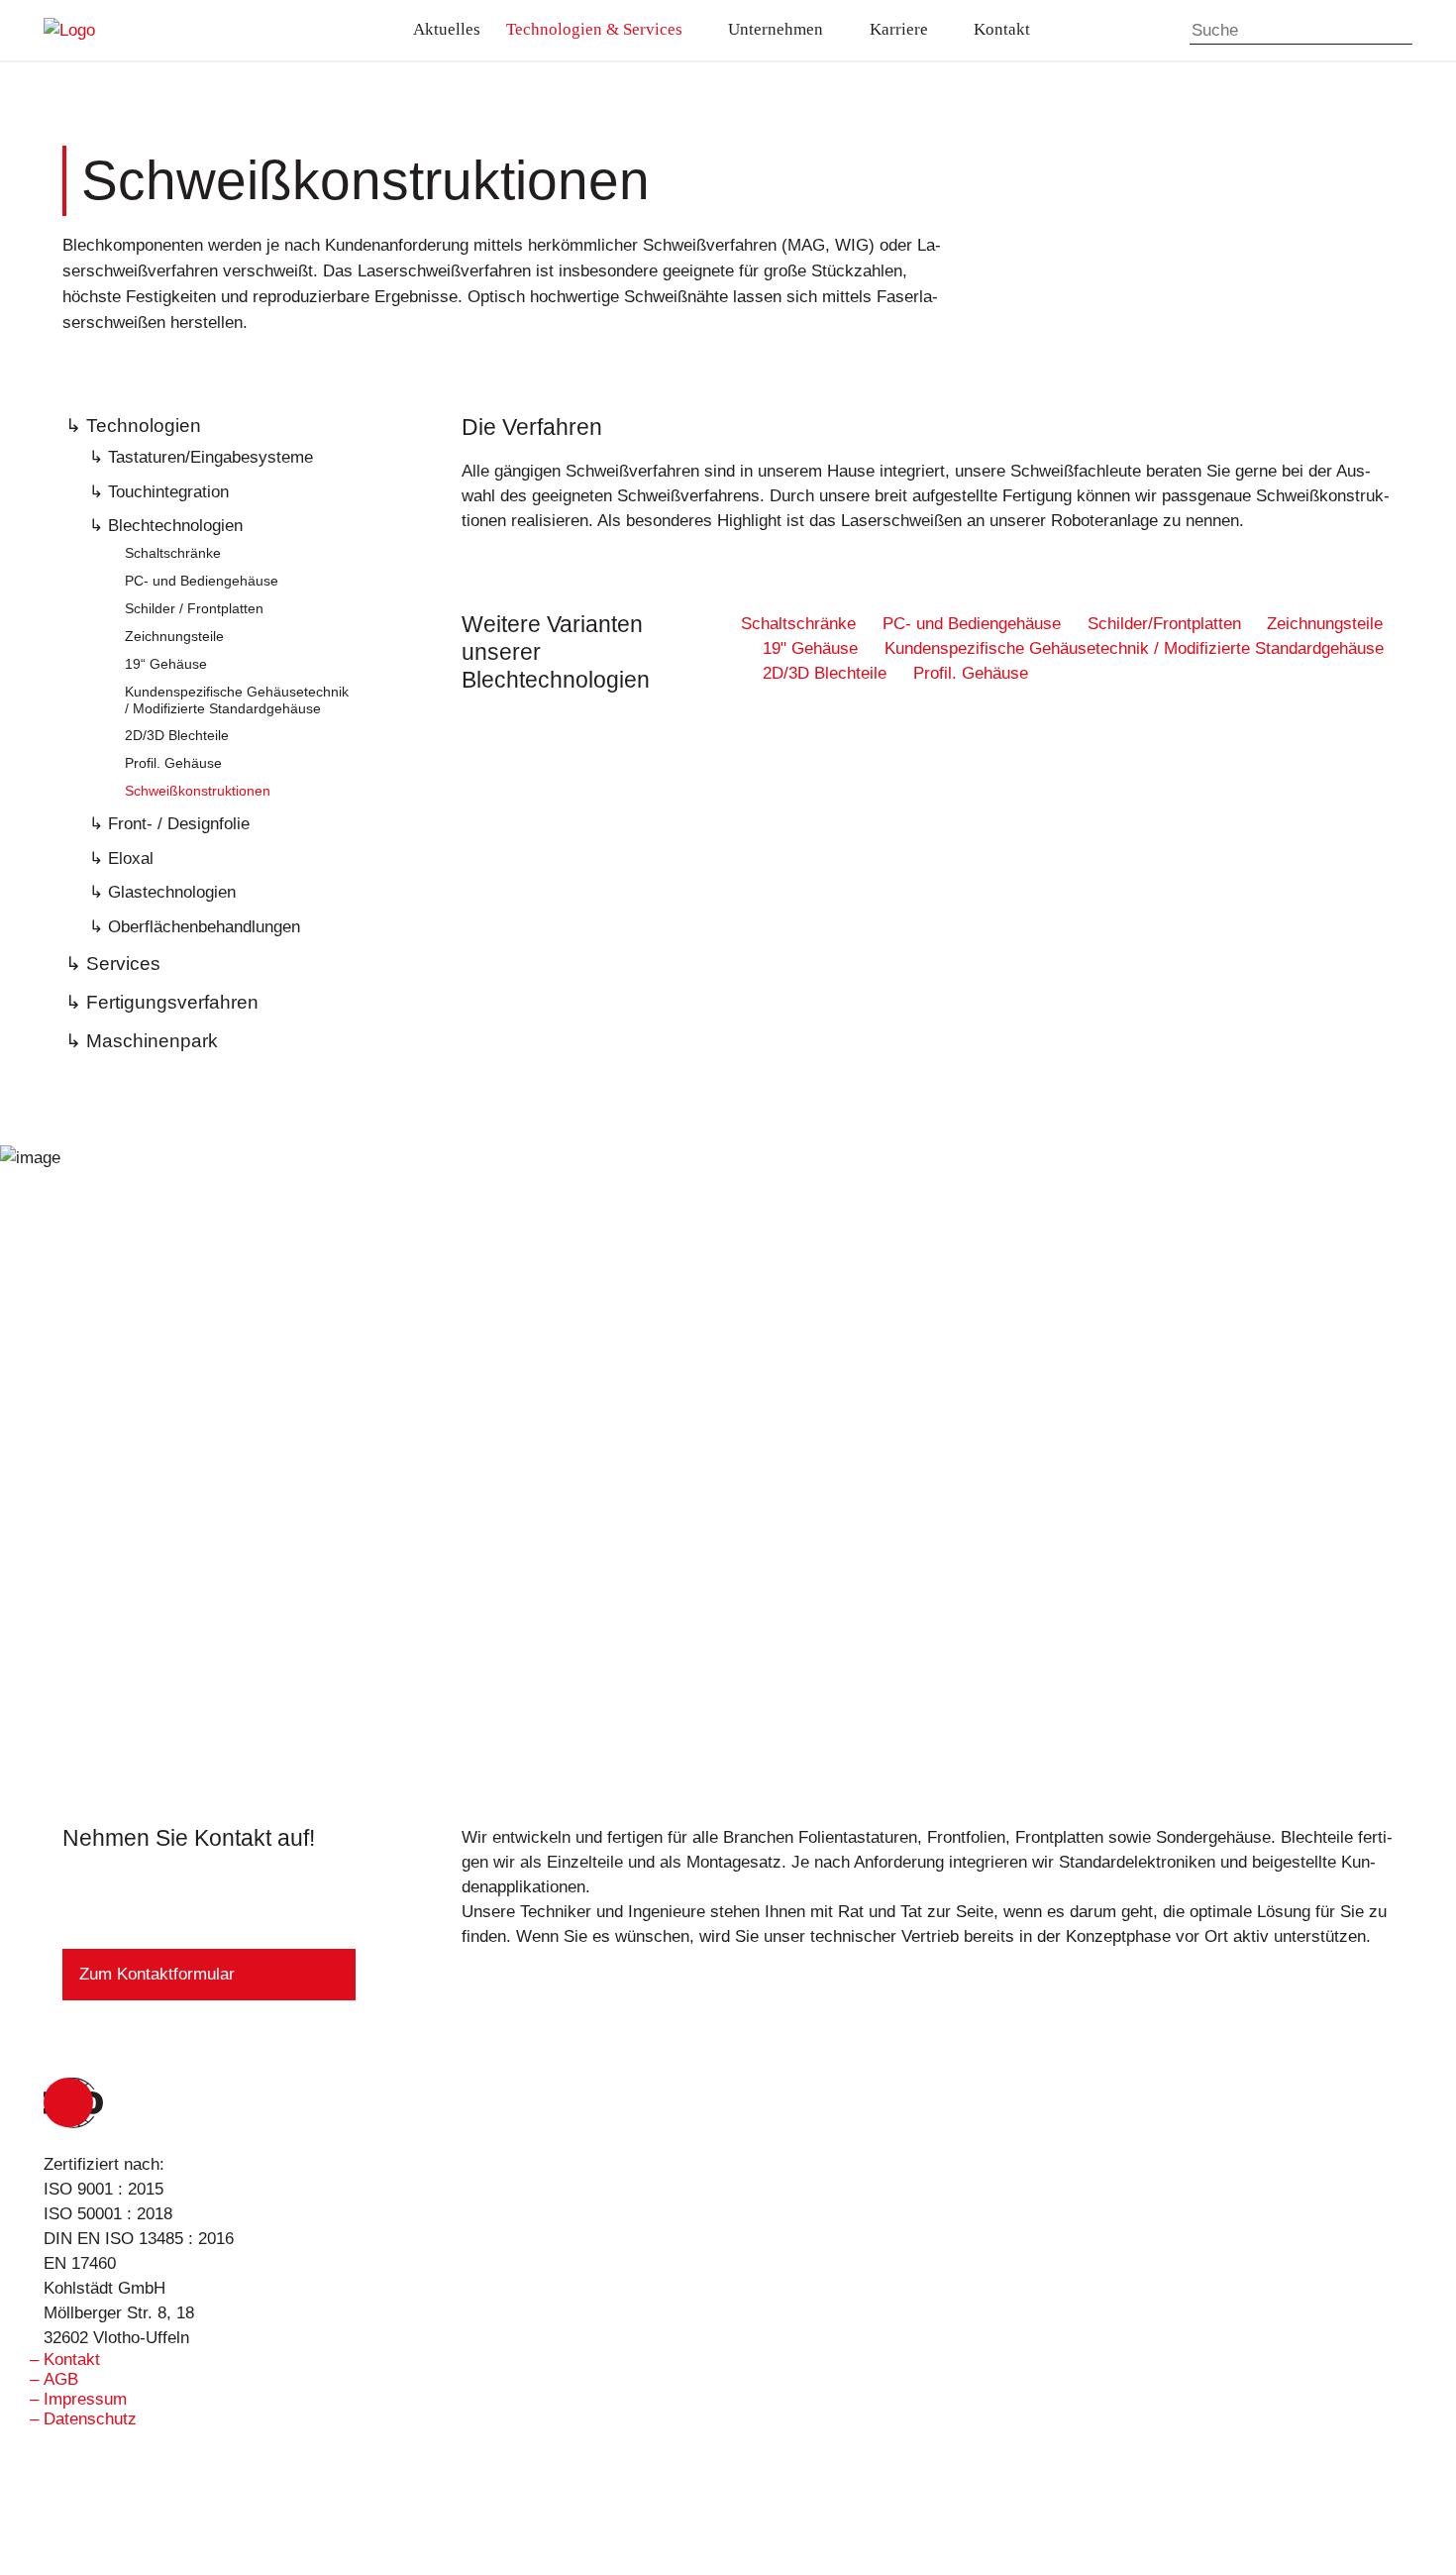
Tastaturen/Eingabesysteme (210, 457)
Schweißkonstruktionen (198, 791)
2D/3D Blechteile (177, 735)
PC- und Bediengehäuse (202, 581)
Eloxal (131, 858)
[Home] (165, 30)
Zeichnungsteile (174, 636)
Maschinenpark (152, 1041)
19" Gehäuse (813, 648)
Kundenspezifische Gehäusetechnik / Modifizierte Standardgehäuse (237, 700)
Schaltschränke (173, 553)
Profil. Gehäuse (173, 763)
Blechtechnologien (175, 525)
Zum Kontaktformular (157, 1974)
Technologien (144, 426)
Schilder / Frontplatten (194, 608)
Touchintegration (168, 491)
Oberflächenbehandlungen (204, 926)
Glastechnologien (172, 892)
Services (123, 964)
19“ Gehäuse (166, 664)
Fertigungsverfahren (172, 1002)
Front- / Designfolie (179, 823)
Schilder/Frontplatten (1167, 624)
